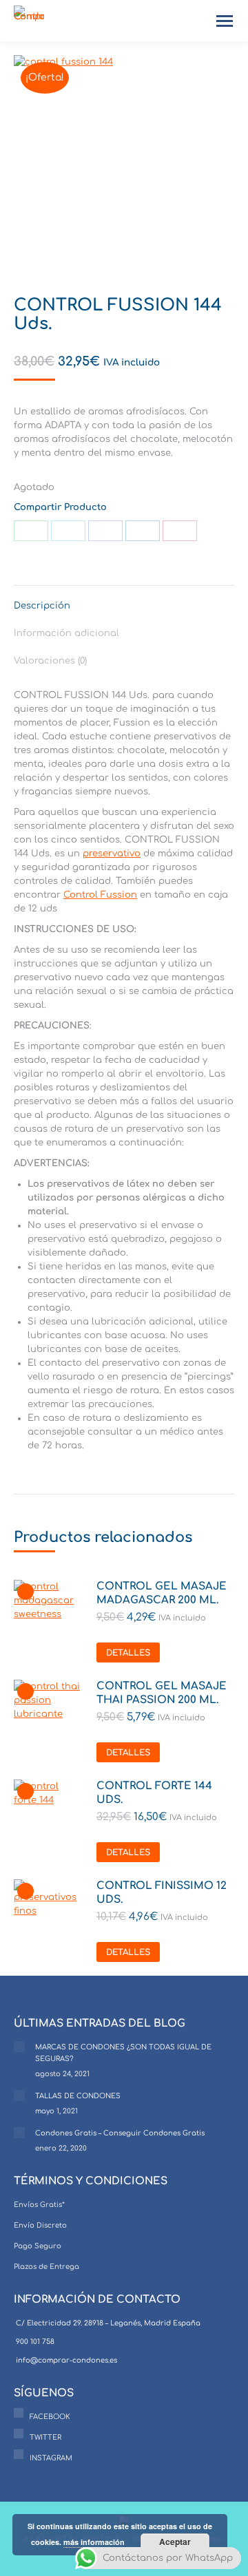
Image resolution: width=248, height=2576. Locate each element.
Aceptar (175, 2542)
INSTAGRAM (51, 2458)
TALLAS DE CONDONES (78, 2096)
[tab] (124, 599)
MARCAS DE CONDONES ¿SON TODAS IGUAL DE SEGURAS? (123, 2053)
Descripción (42, 606)
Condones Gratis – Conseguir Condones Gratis (120, 2133)
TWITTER (45, 2437)
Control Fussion (100, 895)
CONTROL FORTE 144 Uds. (154, 1793)
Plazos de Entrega (46, 2267)
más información (94, 2542)
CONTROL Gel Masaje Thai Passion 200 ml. (162, 1693)
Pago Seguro (38, 2246)
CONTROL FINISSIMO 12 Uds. (162, 1893)
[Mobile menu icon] (225, 21)
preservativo (112, 854)
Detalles (128, 1653)
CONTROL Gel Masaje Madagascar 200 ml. (162, 1593)
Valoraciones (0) (50, 661)
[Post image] (19, 2047)
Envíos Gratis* (39, 2205)
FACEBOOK (50, 2417)
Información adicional (66, 633)
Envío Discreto (40, 2225)
